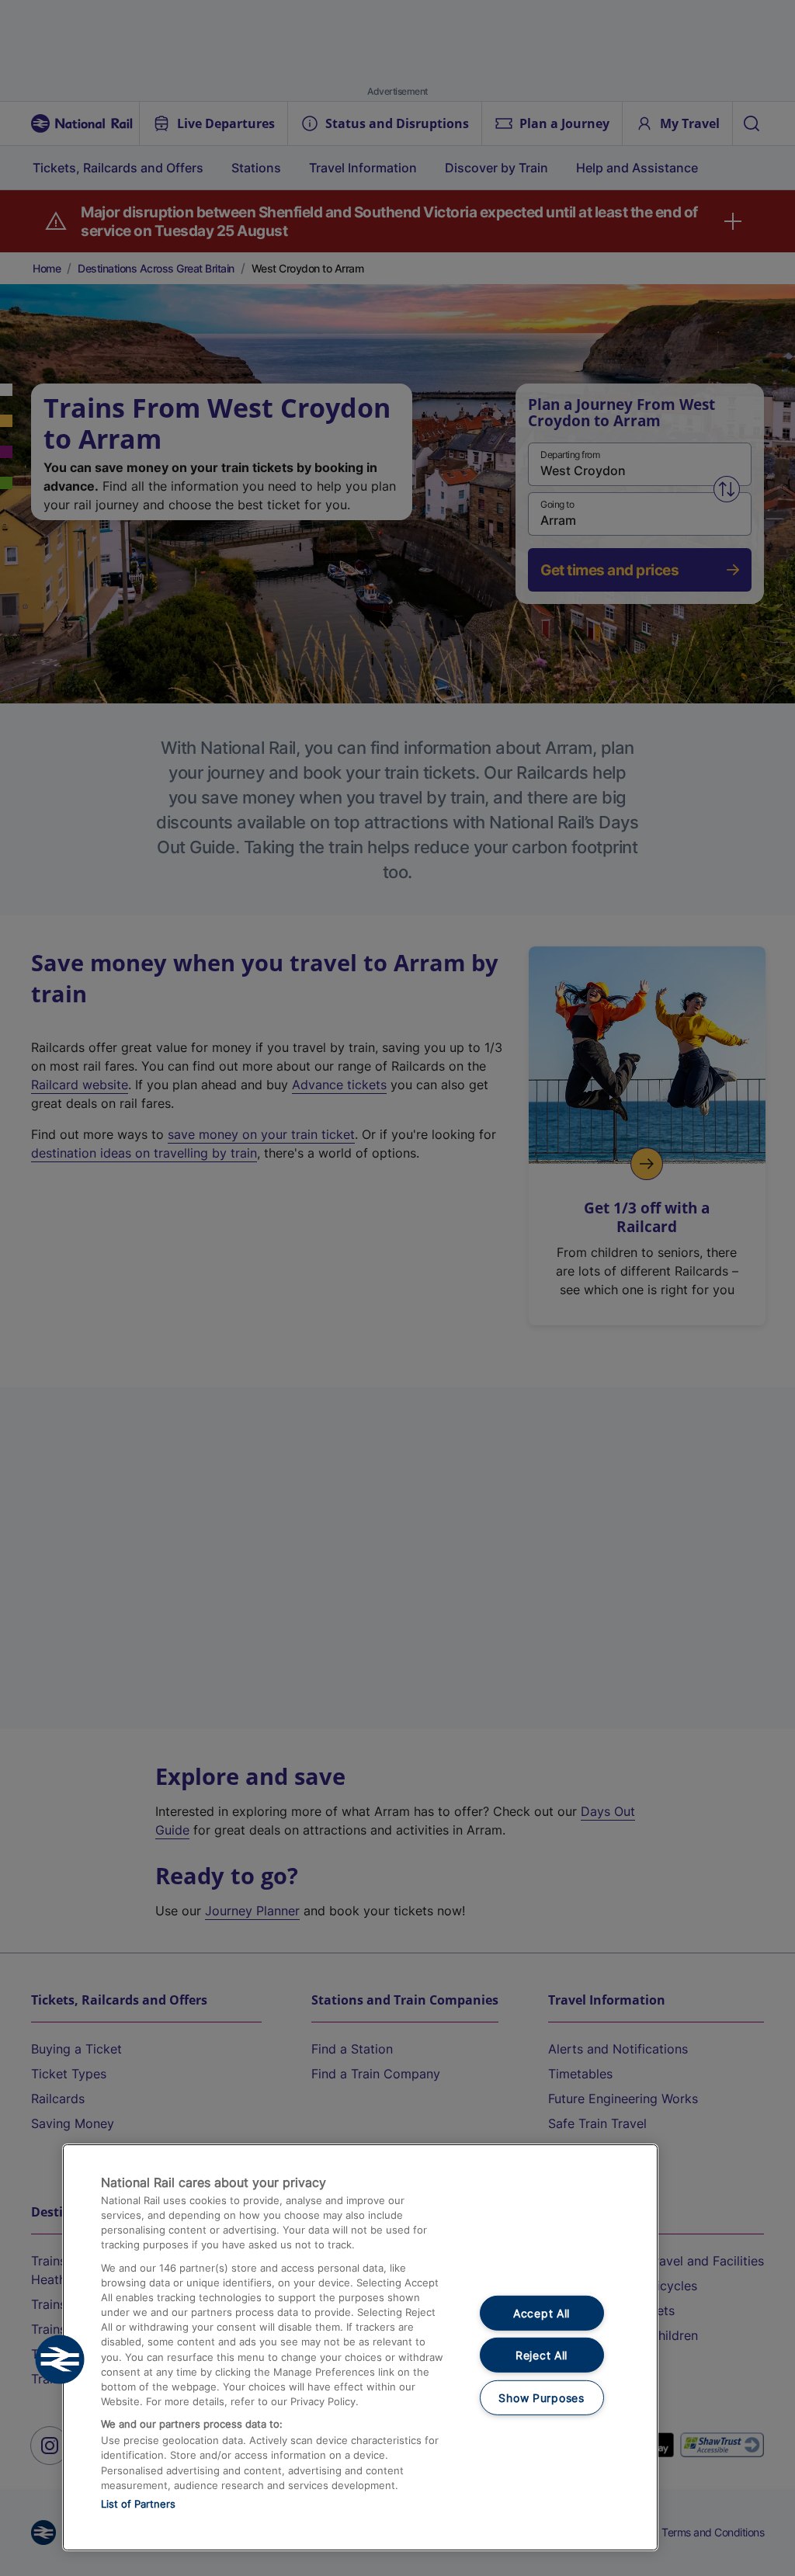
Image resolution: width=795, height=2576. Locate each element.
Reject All (542, 2355)
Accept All (542, 2312)
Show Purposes (541, 2398)
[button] (60, 2359)
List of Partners (138, 2504)
